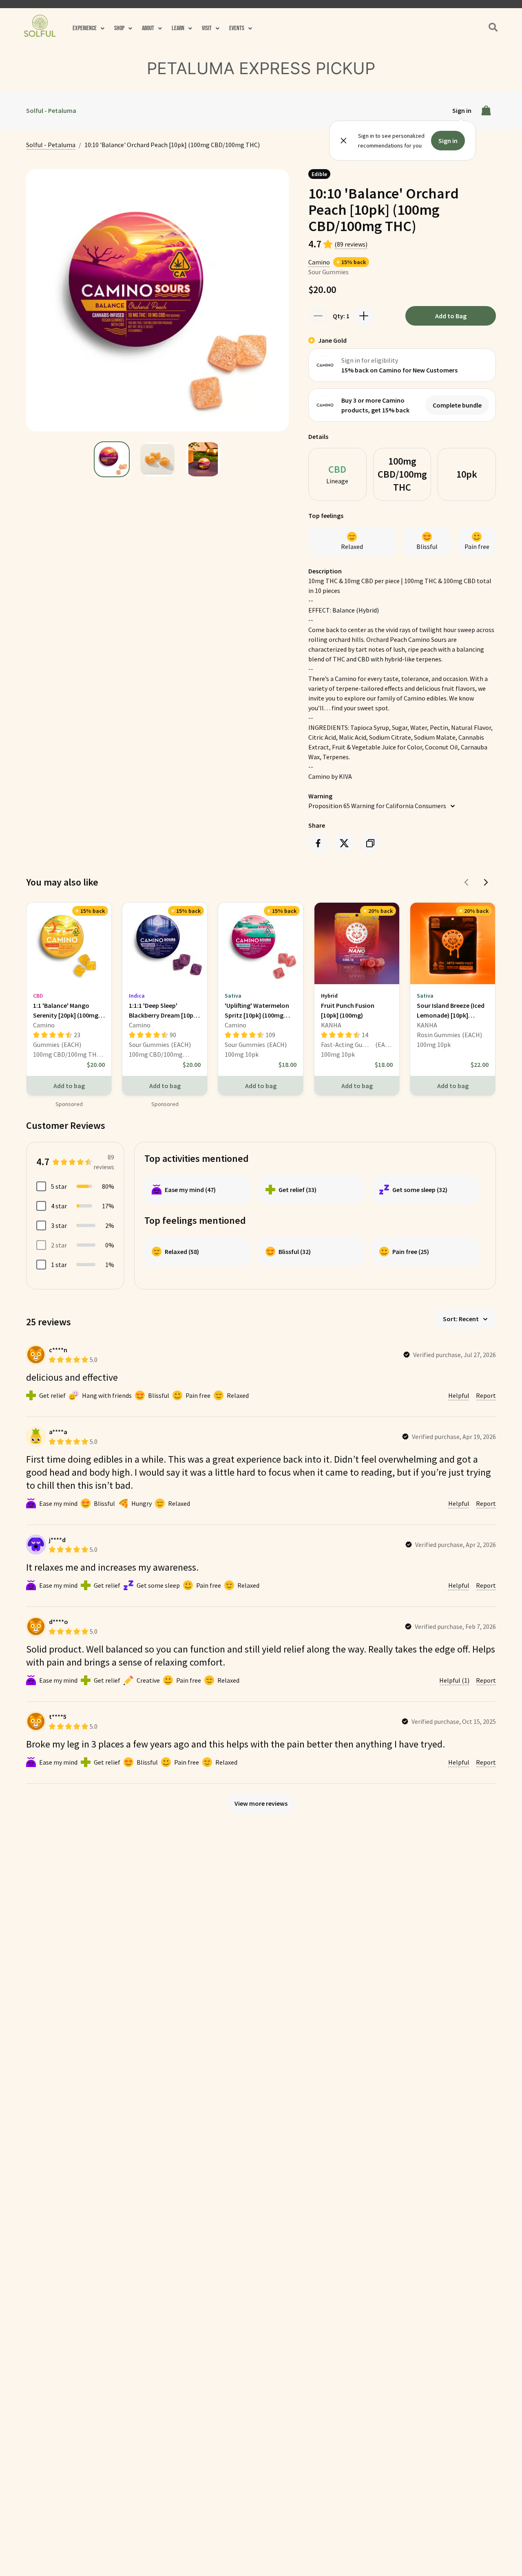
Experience (85, 28)
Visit (207, 28)
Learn (178, 28)
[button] (88, 29)
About (148, 28)
